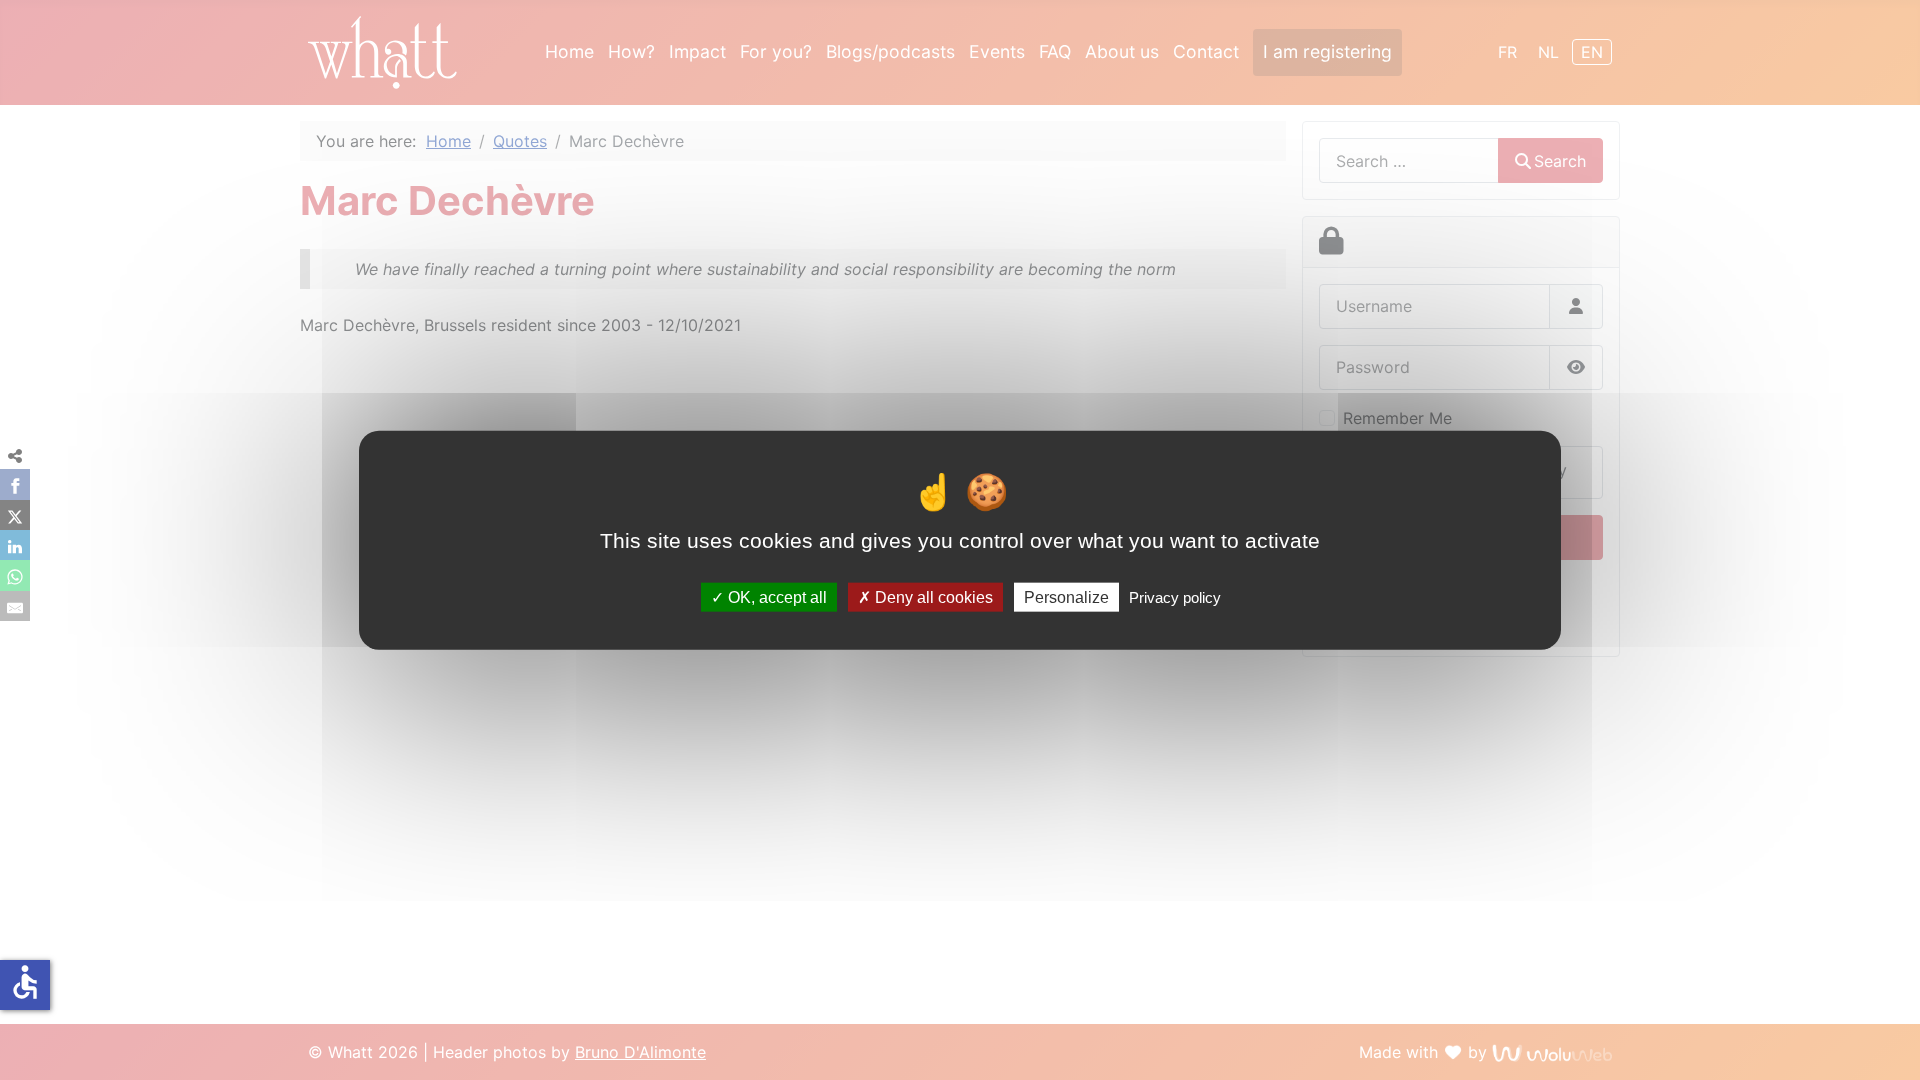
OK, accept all (775, 596)
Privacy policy (1175, 596)
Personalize (1066, 596)
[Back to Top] (1893, 1051)
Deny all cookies (932, 596)
